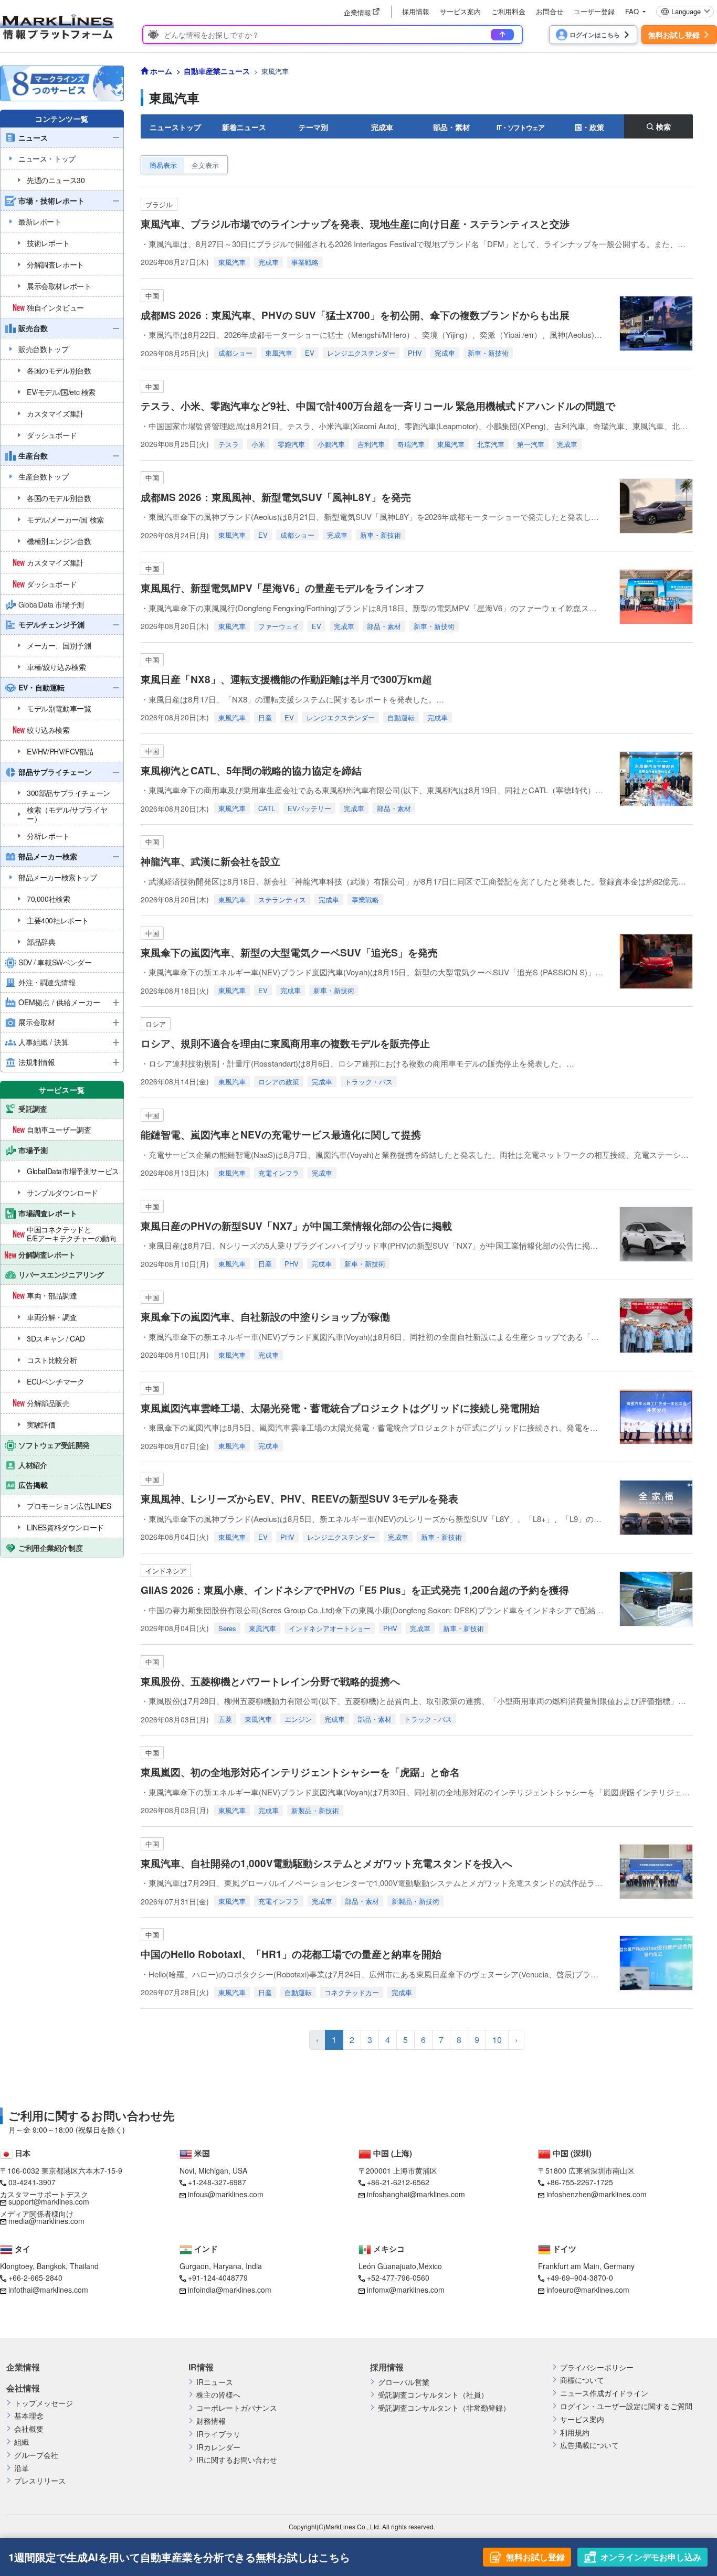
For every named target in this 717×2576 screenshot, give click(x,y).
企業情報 (23, 2367)
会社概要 (29, 2429)
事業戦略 (305, 262)
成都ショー (235, 353)
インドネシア (166, 1571)
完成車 (382, 127)
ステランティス (282, 900)
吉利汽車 (371, 444)
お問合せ (550, 11)
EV (310, 353)
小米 (258, 444)
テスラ (229, 444)
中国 (152, 296)
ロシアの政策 (279, 1082)
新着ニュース (244, 127)
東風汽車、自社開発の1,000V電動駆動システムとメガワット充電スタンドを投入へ (326, 1863)
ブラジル (159, 204)
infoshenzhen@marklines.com (597, 2194)
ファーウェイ (279, 626)
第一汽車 (531, 444)
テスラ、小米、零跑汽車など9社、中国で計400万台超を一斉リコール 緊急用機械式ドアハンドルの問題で (378, 406)
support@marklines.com (49, 2201)
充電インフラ (279, 1173)
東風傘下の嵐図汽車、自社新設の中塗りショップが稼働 (265, 1317)
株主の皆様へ (218, 2395)
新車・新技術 (488, 353)
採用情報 (416, 11)
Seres (227, 1628)
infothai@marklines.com (48, 2290)
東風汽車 (232, 262)
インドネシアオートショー (330, 1628)
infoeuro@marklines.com (588, 2290)
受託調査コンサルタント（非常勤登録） (444, 2408)
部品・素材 (451, 127)
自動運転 (401, 717)
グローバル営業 (404, 2382)
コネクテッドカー (352, 1992)
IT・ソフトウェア (520, 127)
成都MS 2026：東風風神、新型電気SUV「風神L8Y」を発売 (276, 497)
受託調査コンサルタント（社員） (433, 2395)
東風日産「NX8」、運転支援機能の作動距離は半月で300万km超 (286, 679)
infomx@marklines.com (406, 2290)
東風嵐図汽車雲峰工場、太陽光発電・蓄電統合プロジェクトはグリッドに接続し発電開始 (340, 1408)
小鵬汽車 (331, 444)
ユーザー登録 (594, 11)
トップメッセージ (44, 2403)
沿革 (22, 2468)
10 (497, 2040)
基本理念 (29, 2416)
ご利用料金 (508, 11)
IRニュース (215, 2382)
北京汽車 (491, 444)
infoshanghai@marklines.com (416, 2194)
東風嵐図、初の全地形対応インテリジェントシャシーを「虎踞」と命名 (300, 1772)
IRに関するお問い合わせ (237, 2460)
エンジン (298, 1719)
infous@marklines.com (226, 2194)
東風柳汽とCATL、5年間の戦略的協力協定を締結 (251, 770)
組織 (22, 2442)
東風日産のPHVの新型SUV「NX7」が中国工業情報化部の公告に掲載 (296, 1226)
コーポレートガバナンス (237, 2408)
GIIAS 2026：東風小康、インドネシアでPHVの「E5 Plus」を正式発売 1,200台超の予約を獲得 (355, 1590)
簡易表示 (163, 165)
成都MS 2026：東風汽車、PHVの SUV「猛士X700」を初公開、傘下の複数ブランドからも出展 (355, 315)
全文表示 (205, 165)
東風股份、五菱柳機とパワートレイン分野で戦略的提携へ (270, 1681)
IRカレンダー (218, 2447)
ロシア (156, 1024)
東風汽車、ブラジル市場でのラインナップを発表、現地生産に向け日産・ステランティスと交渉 (360, 224)
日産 (265, 717)
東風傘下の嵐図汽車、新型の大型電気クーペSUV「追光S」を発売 (289, 952)
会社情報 (23, 2388)
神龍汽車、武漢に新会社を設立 (210, 861)
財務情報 (211, 2421)
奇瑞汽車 (411, 444)
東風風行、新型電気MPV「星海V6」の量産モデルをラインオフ (283, 588)
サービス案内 (460, 11)
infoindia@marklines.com (230, 2290)
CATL (267, 808)
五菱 (225, 1719)
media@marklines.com (46, 2221)
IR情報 (201, 2367)
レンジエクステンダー (361, 353)
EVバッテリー (309, 808)
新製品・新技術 (315, 1810)
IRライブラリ (218, 2434)
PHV (415, 353)
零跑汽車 (291, 444)
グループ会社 (36, 2455)
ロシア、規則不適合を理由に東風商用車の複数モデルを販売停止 (285, 1043)
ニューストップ (175, 127)
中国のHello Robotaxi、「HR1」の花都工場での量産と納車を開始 (291, 1954)
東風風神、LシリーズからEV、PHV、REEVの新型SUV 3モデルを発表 (299, 1499)
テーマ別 (313, 127)
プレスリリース (40, 2481)
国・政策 (589, 127)
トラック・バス (369, 1082)
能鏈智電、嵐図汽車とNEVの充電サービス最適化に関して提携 (281, 1135)
